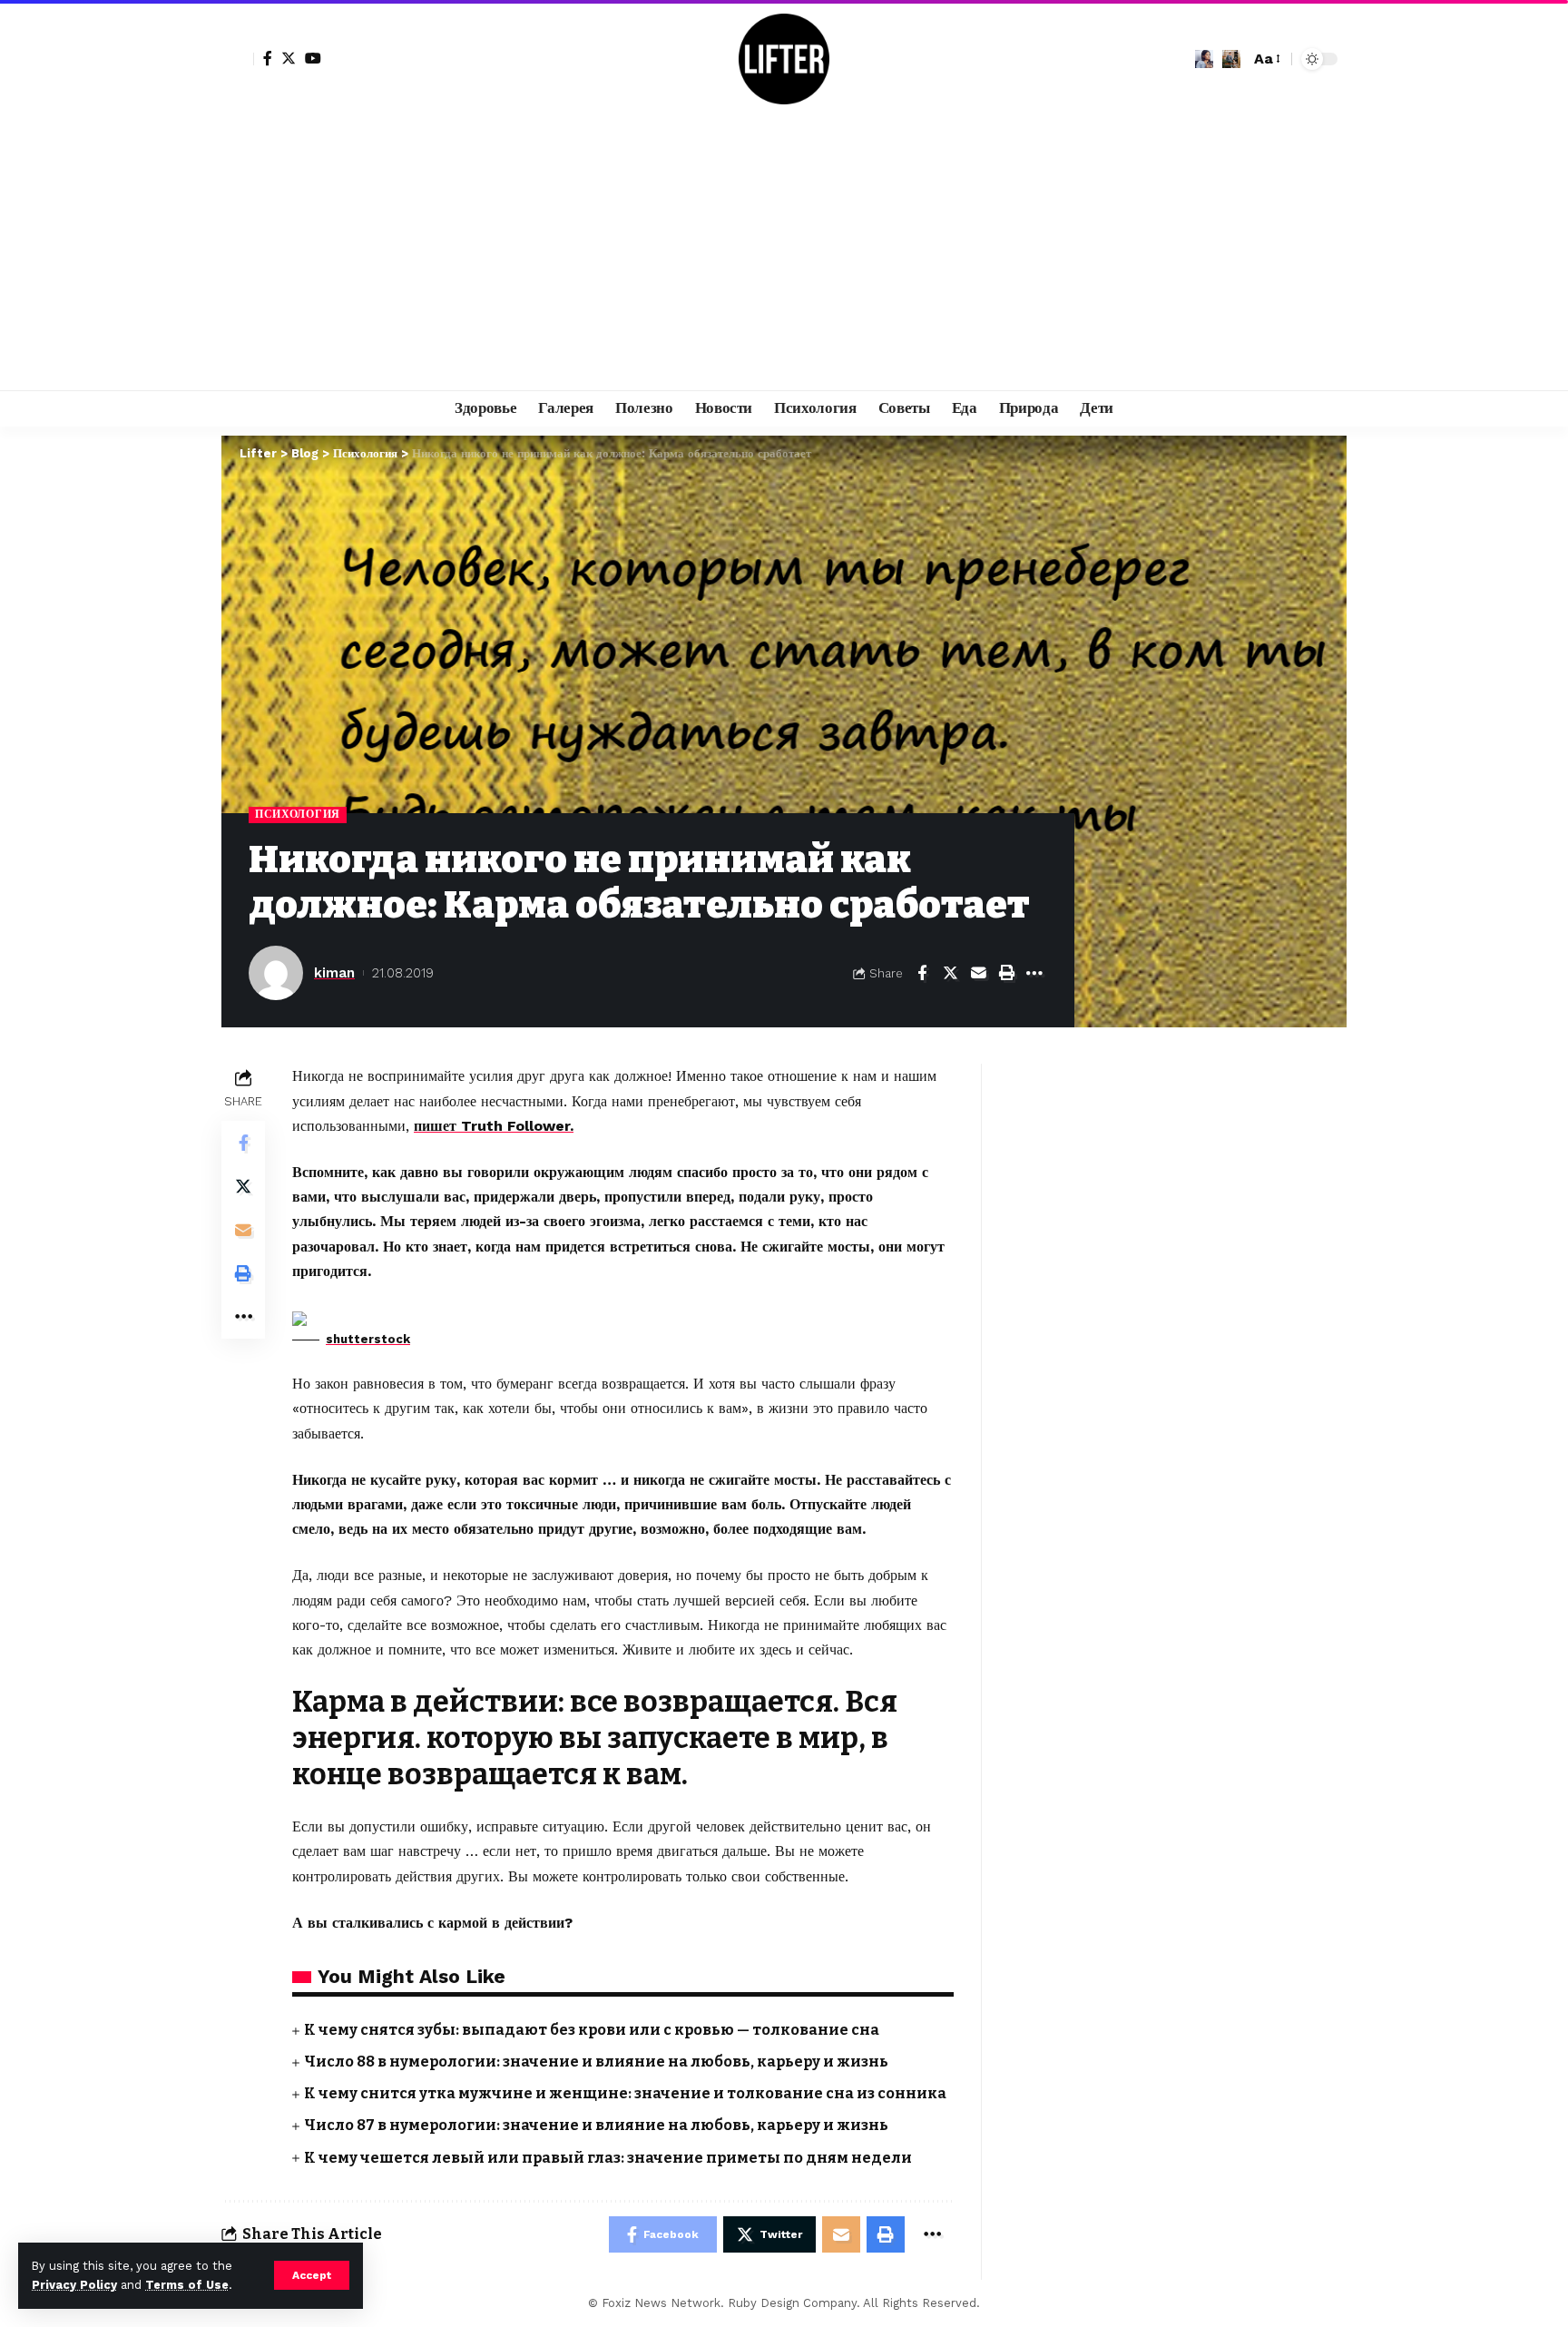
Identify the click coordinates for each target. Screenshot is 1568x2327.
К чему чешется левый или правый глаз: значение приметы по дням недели (608, 2158)
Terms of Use (187, 2285)
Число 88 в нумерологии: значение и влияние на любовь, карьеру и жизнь (596, 2062)
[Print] (1006, 973)
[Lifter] (784, 59)
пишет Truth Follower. (494, 1126)
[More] (1034, 973)
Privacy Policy (74, 2285)
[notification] (1204, 59)
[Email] (978, 973)
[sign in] (238, 59)
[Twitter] (289, 58)
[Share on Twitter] (950, 973)
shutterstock (368, 1339)
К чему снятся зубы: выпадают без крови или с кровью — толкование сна (592, 2030)
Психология (298, 814)
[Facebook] (268, 58)
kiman (334, 973)
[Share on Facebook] (922, 973)
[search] (1231, 59)
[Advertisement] (784, 254)
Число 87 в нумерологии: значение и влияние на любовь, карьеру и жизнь (596, 2125)
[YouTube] (313, 58)
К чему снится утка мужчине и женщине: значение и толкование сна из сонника (625, 2093)
